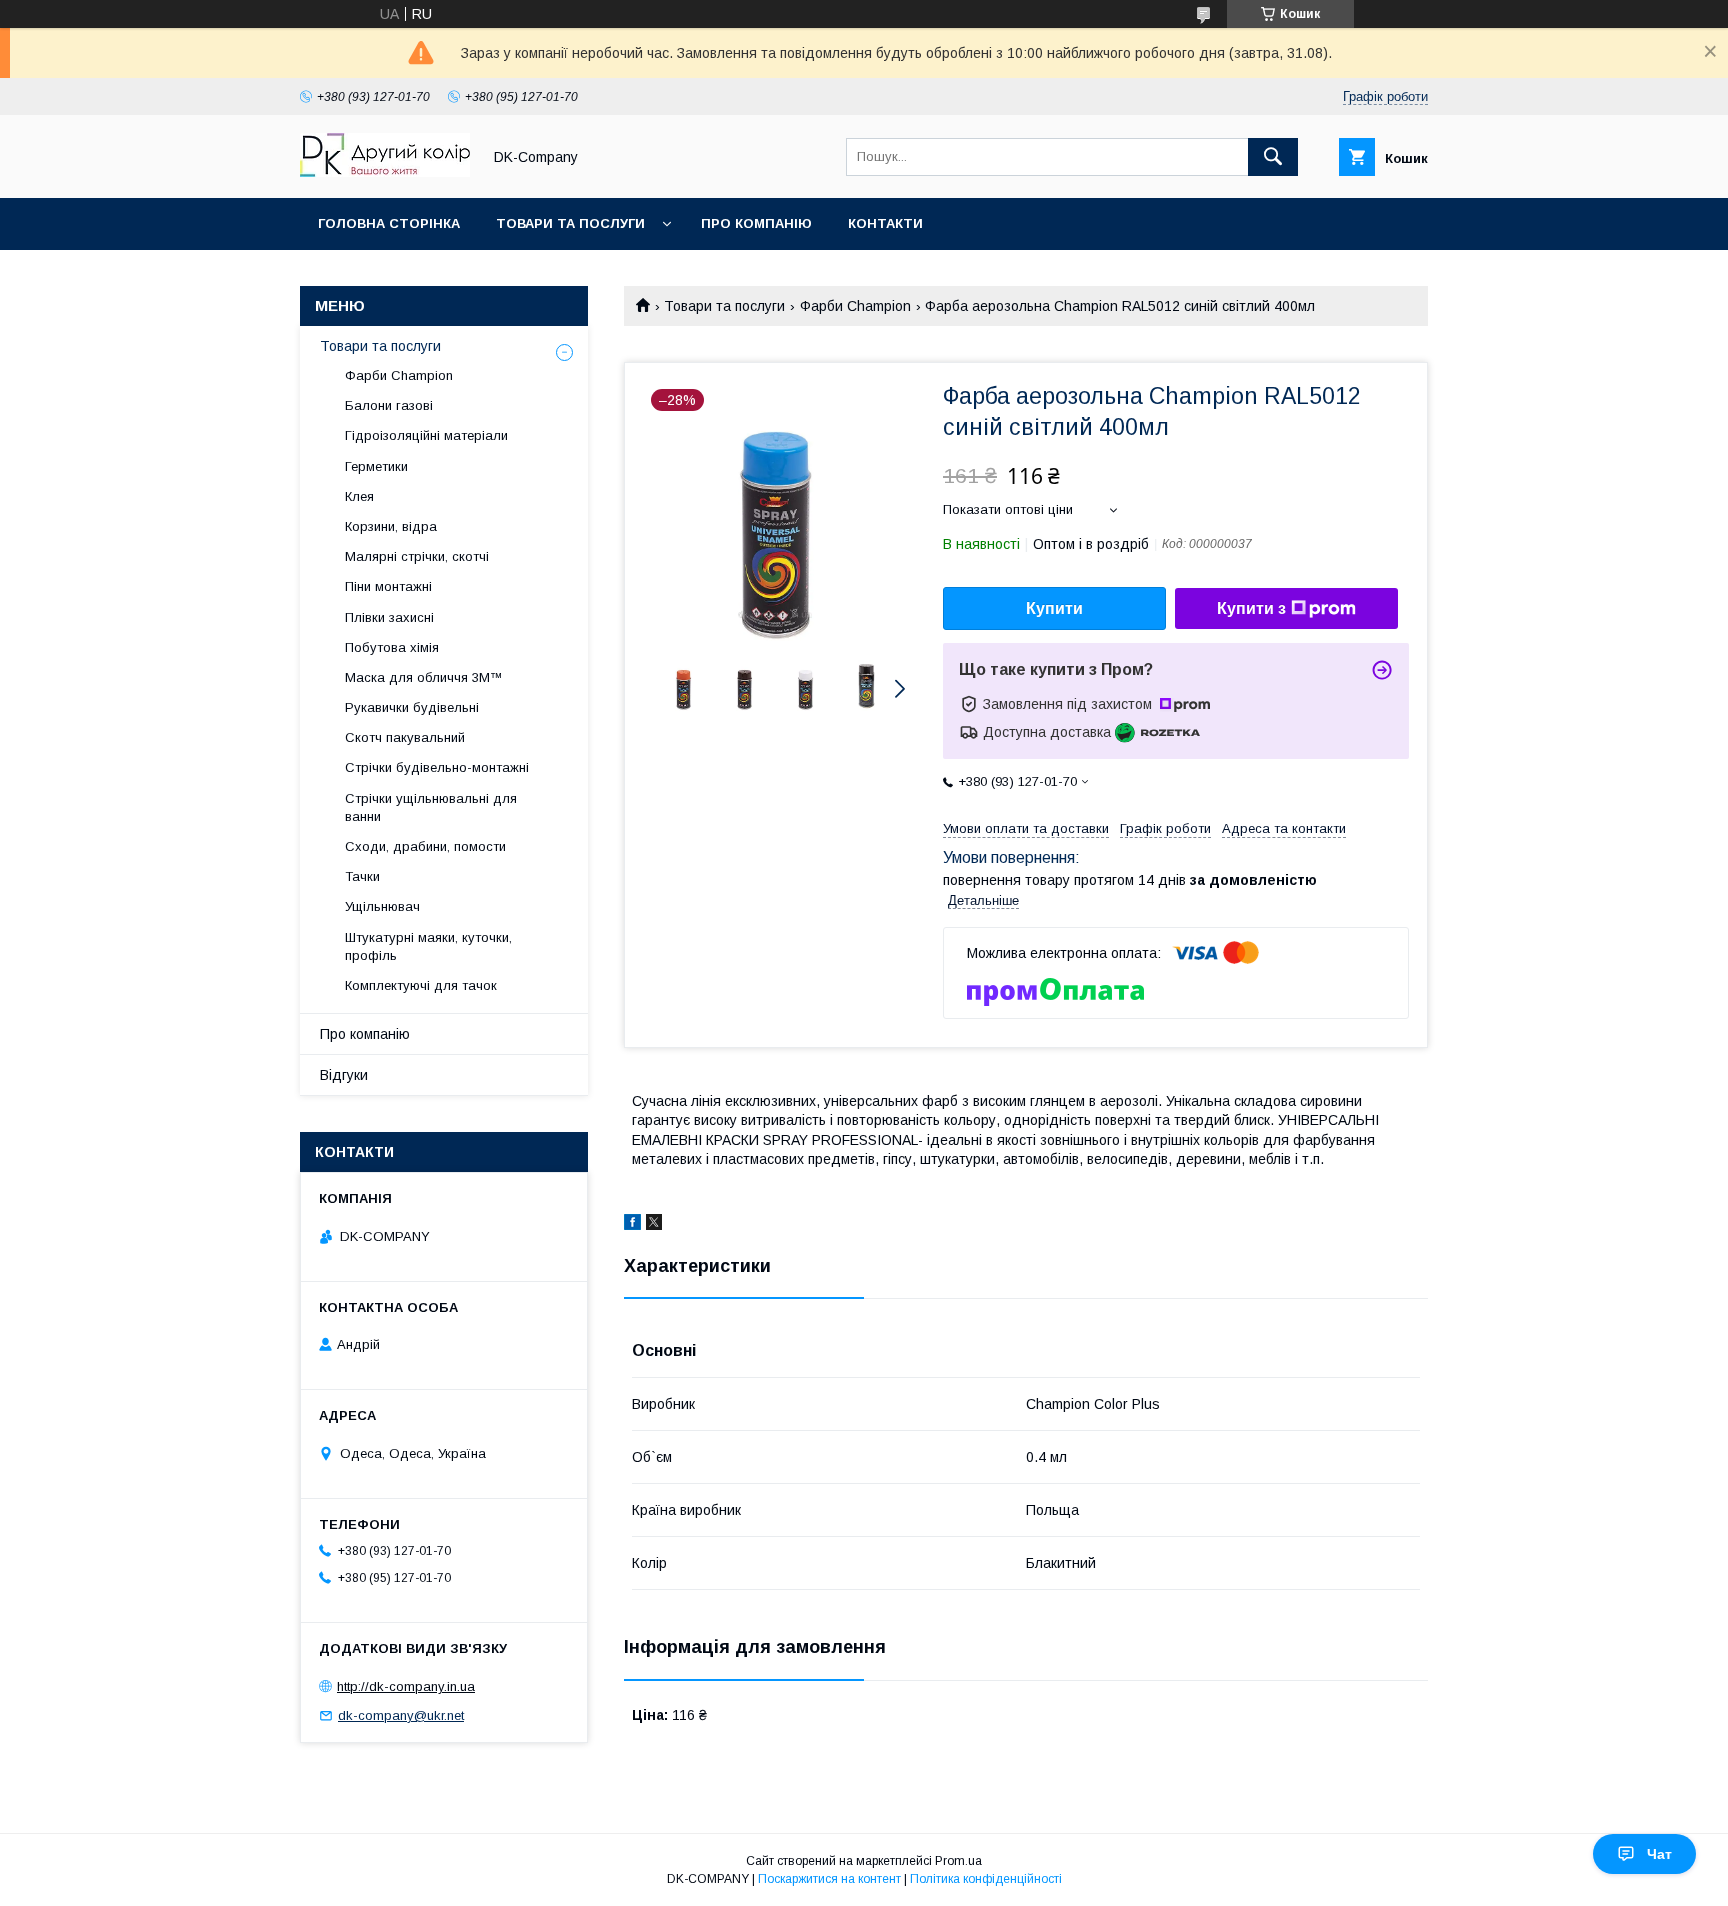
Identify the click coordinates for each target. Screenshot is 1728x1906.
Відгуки (344, 1075)
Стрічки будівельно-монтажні (437, 767)
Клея (359, 496)
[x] (654, 1225)
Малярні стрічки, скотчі (417, 556)
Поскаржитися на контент (829, 1879)
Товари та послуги (570, 223)
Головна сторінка (389, 223)
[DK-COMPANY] (385, 172)
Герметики (376, 466)
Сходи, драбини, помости (425, 846)
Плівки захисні (389, 617)
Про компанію (756, 223)
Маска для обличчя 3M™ (424, 677)
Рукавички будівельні (412, 707)
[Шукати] (1273, 157)
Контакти (885, 223)
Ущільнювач (382, 906)
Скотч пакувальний (405, 737)
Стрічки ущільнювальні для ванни (431, 807)
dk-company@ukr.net (401, 1715)
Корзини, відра (391, 526)
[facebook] (632, 1225)
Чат (1659, 1854)
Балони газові (389, 405)
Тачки (362, 876)
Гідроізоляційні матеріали (426, 435)
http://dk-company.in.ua (406, 1686)
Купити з (1251, 608)
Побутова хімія (392, 647)
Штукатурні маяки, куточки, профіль (428, 946)
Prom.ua (958, 1861)
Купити (1054, 608)
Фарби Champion (855, 306)
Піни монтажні (388, 586)
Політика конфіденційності (986, 1879)
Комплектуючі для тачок (421, 985)
